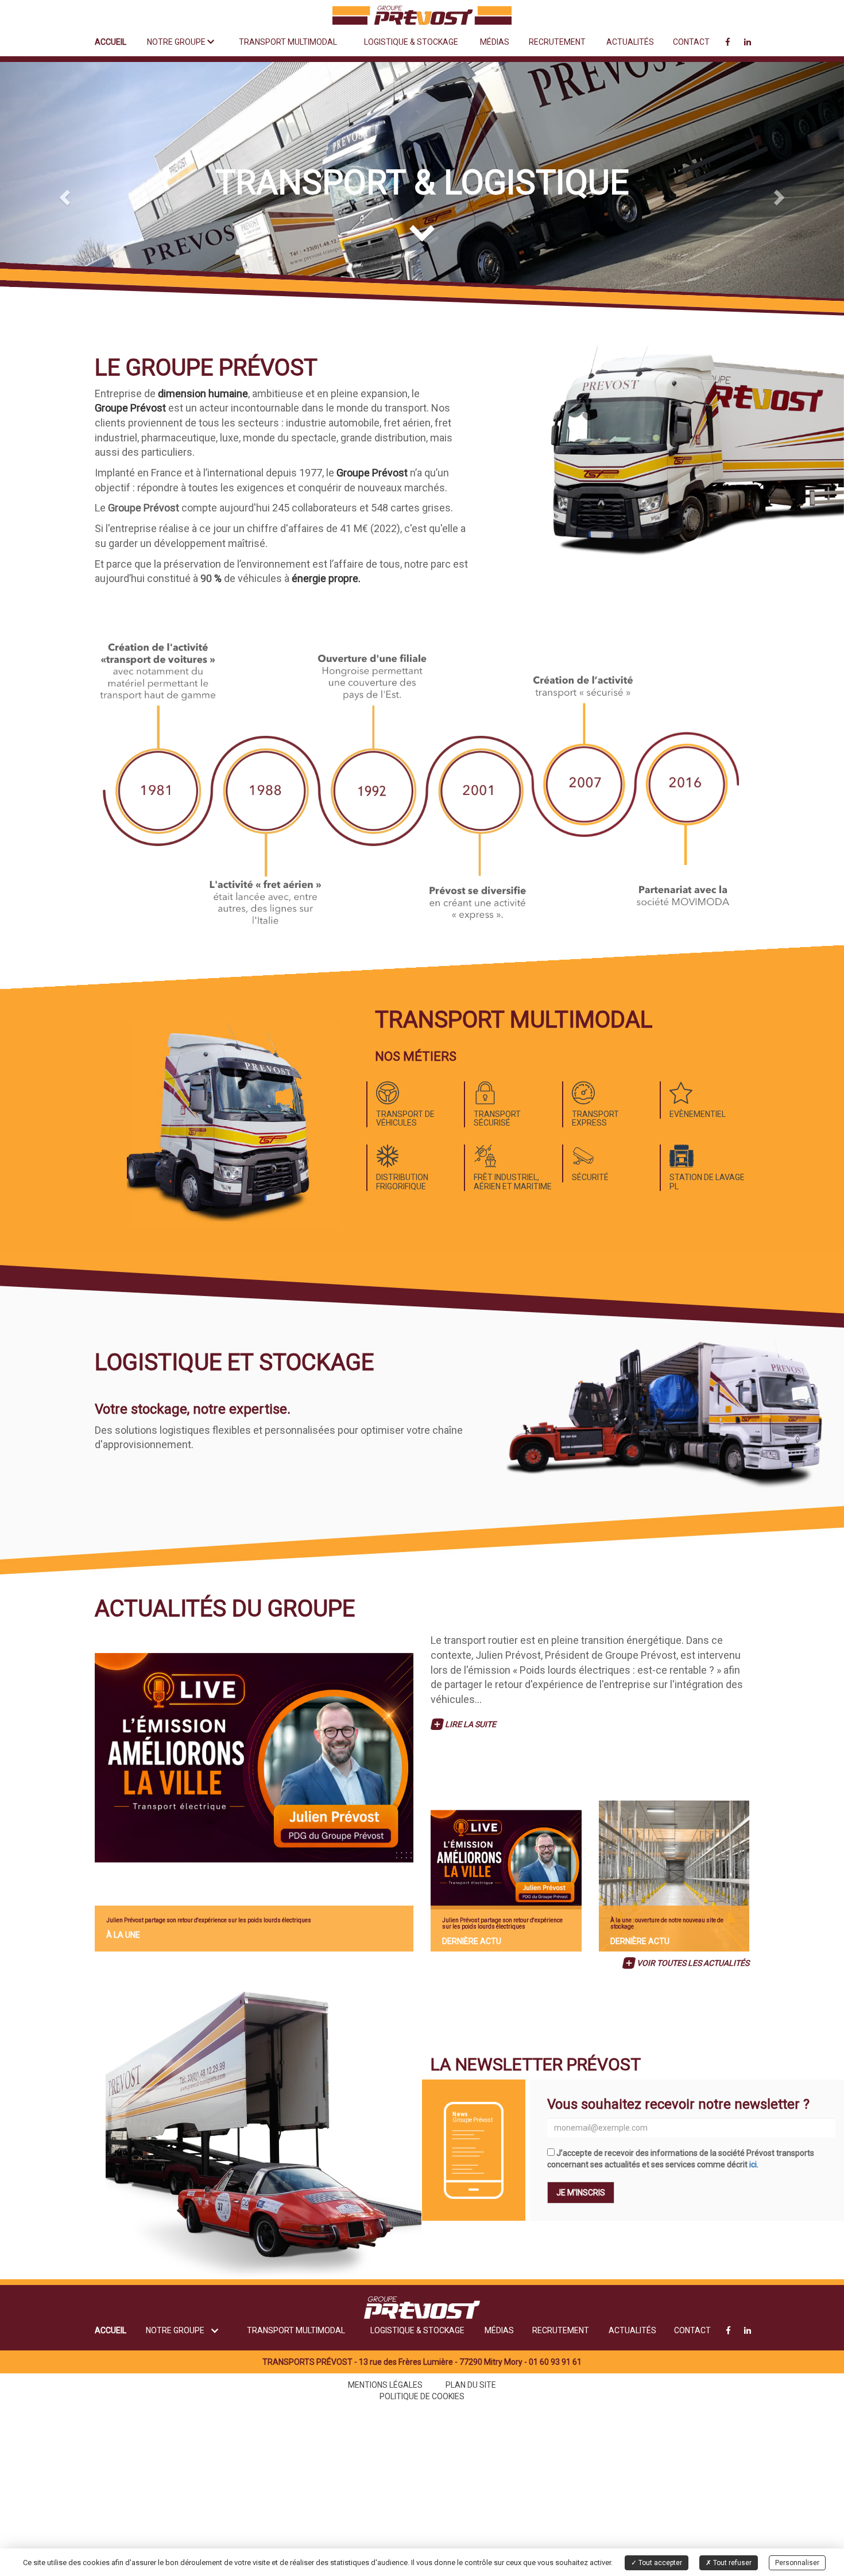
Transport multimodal (288, 42)
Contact (691, 42)
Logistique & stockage (411, 42)
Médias (495, 42)
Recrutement (557, 42)
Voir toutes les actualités (693, 1963)
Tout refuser (731, 2563)
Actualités (630, 42)
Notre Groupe (177, 42)
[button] (63, 194)
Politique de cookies (422, 2396)
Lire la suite (471, 1724)
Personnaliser (797, 2563)
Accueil (111, 42)
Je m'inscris (581, 2193)
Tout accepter (659, 2563)
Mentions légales (385, 2385)
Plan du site (471, 2385)
